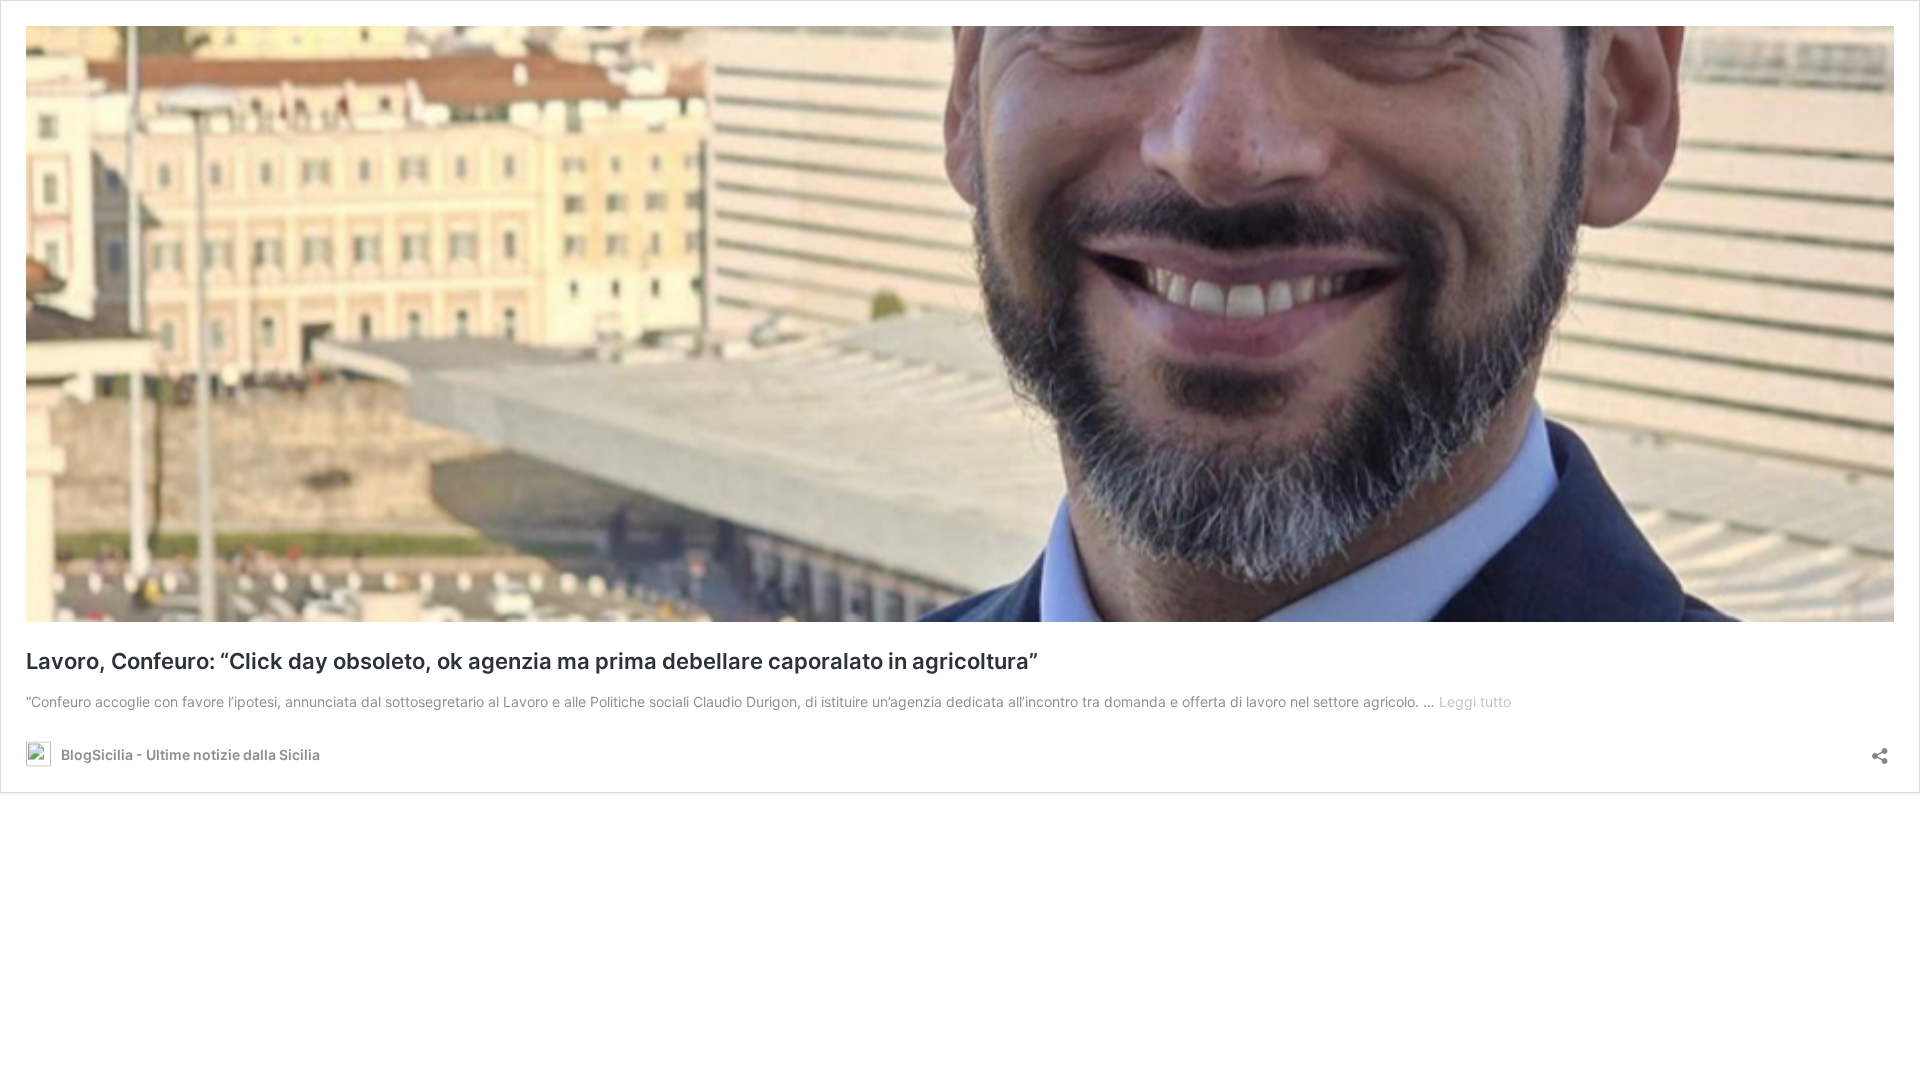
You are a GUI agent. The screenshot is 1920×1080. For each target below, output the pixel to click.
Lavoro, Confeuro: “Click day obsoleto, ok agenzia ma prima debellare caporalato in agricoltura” (532, 661)
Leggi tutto (1475, 701)
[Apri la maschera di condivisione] (1880, 749)
